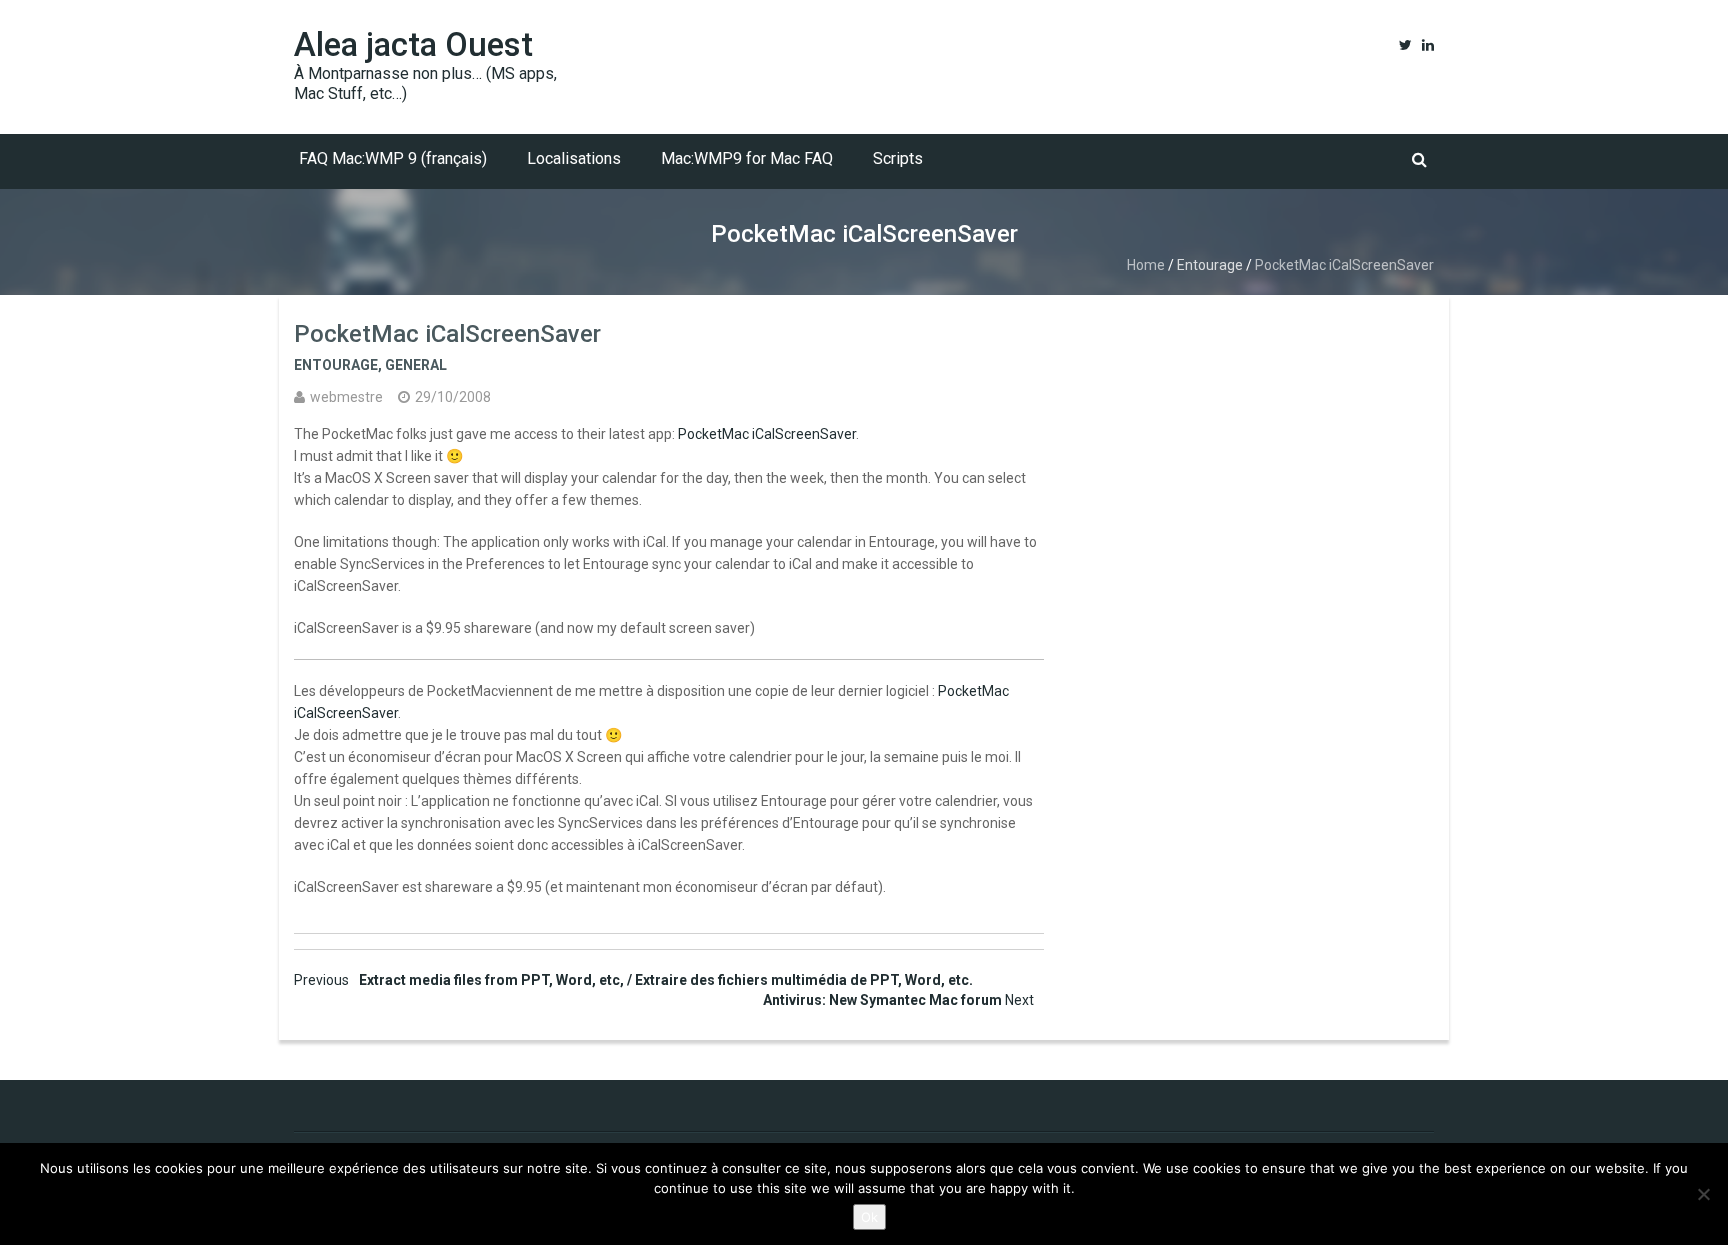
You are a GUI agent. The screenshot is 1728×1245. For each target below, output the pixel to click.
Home (1146, 265)
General (416, 365)
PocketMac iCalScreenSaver (767, 434)
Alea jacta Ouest (413, 44)
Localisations (574, 158)
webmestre (346, 397)
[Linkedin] (1428, 45)
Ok (869, 1217)
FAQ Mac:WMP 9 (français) (393, 158)
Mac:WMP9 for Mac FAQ (747, 158)
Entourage (1210, 265)
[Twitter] (1405, 45)
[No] (1703, 1194)
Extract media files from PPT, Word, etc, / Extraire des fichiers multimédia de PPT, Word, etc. (633, 980)
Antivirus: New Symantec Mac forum (898, 1000)
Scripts (898, 158)
